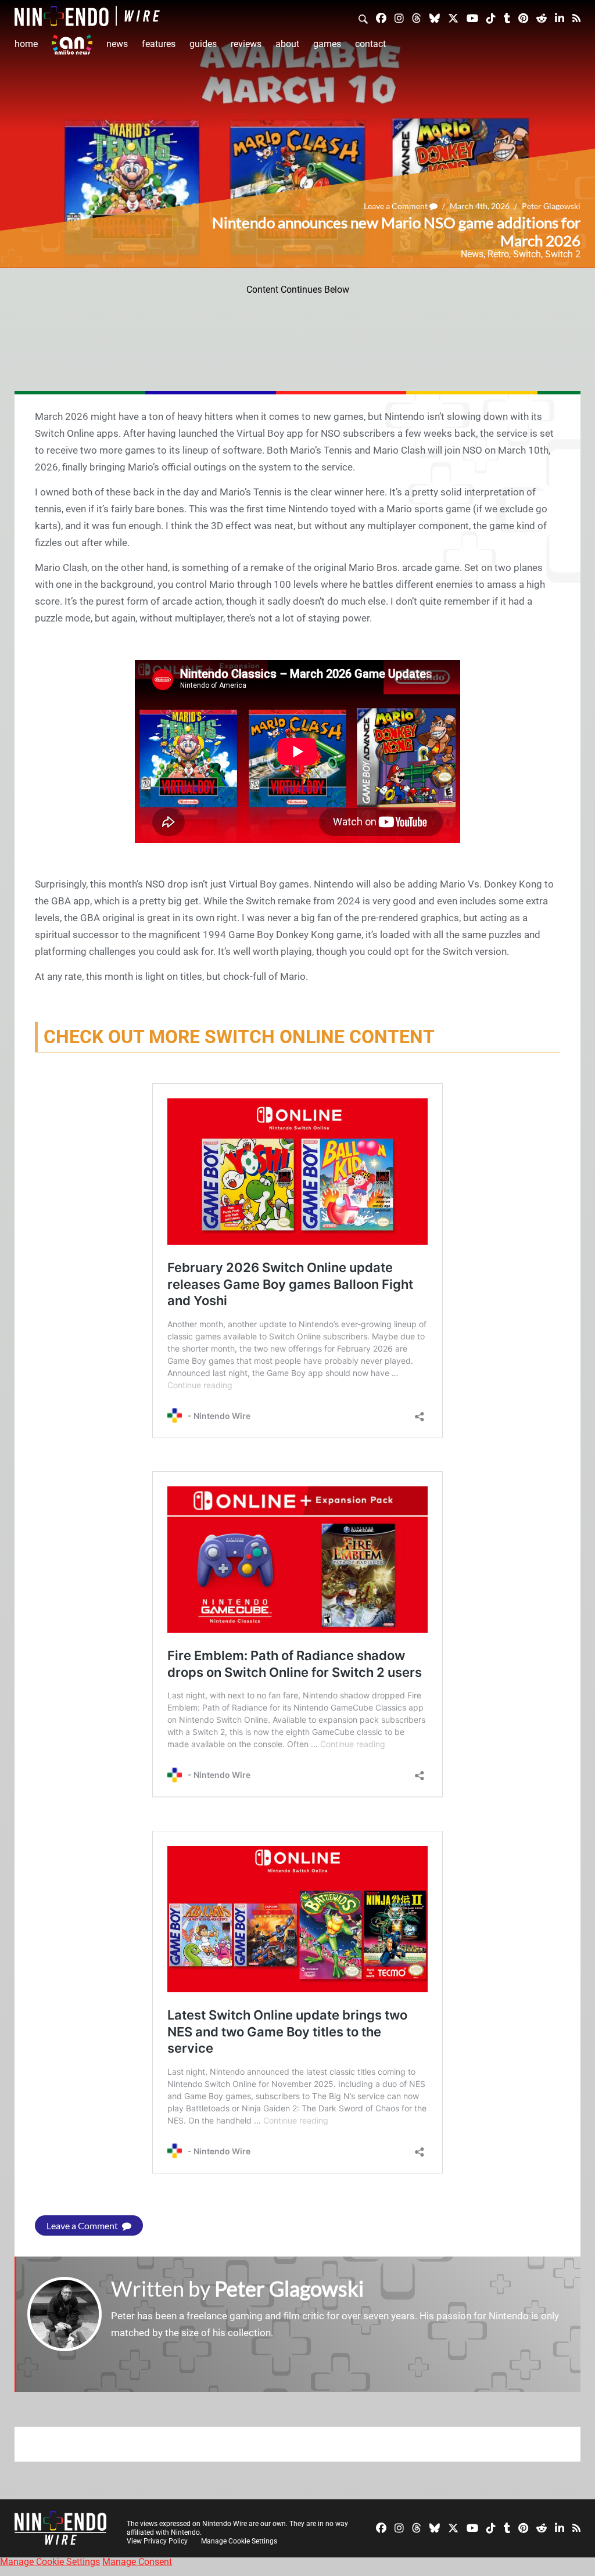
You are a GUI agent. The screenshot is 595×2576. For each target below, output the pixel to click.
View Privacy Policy (157, 2541)
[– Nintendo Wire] (87, 16)
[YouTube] (472, 18)
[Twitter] (453, 18)
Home (26, 44)
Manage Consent (137, 2562)
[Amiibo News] (72, 44)
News (117, 44)
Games (327, 44)
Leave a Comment (397, 206)
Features (159, 44)
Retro (498, 254)
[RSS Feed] (576, 18)
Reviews (246, 44)
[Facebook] (381, 18)
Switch (527, 254)
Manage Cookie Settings (239, 2541)
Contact (370, 44)
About (287, 44)
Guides (203, 44)
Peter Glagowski (551, 206)
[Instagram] (399, 18)
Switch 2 (563, 254)
